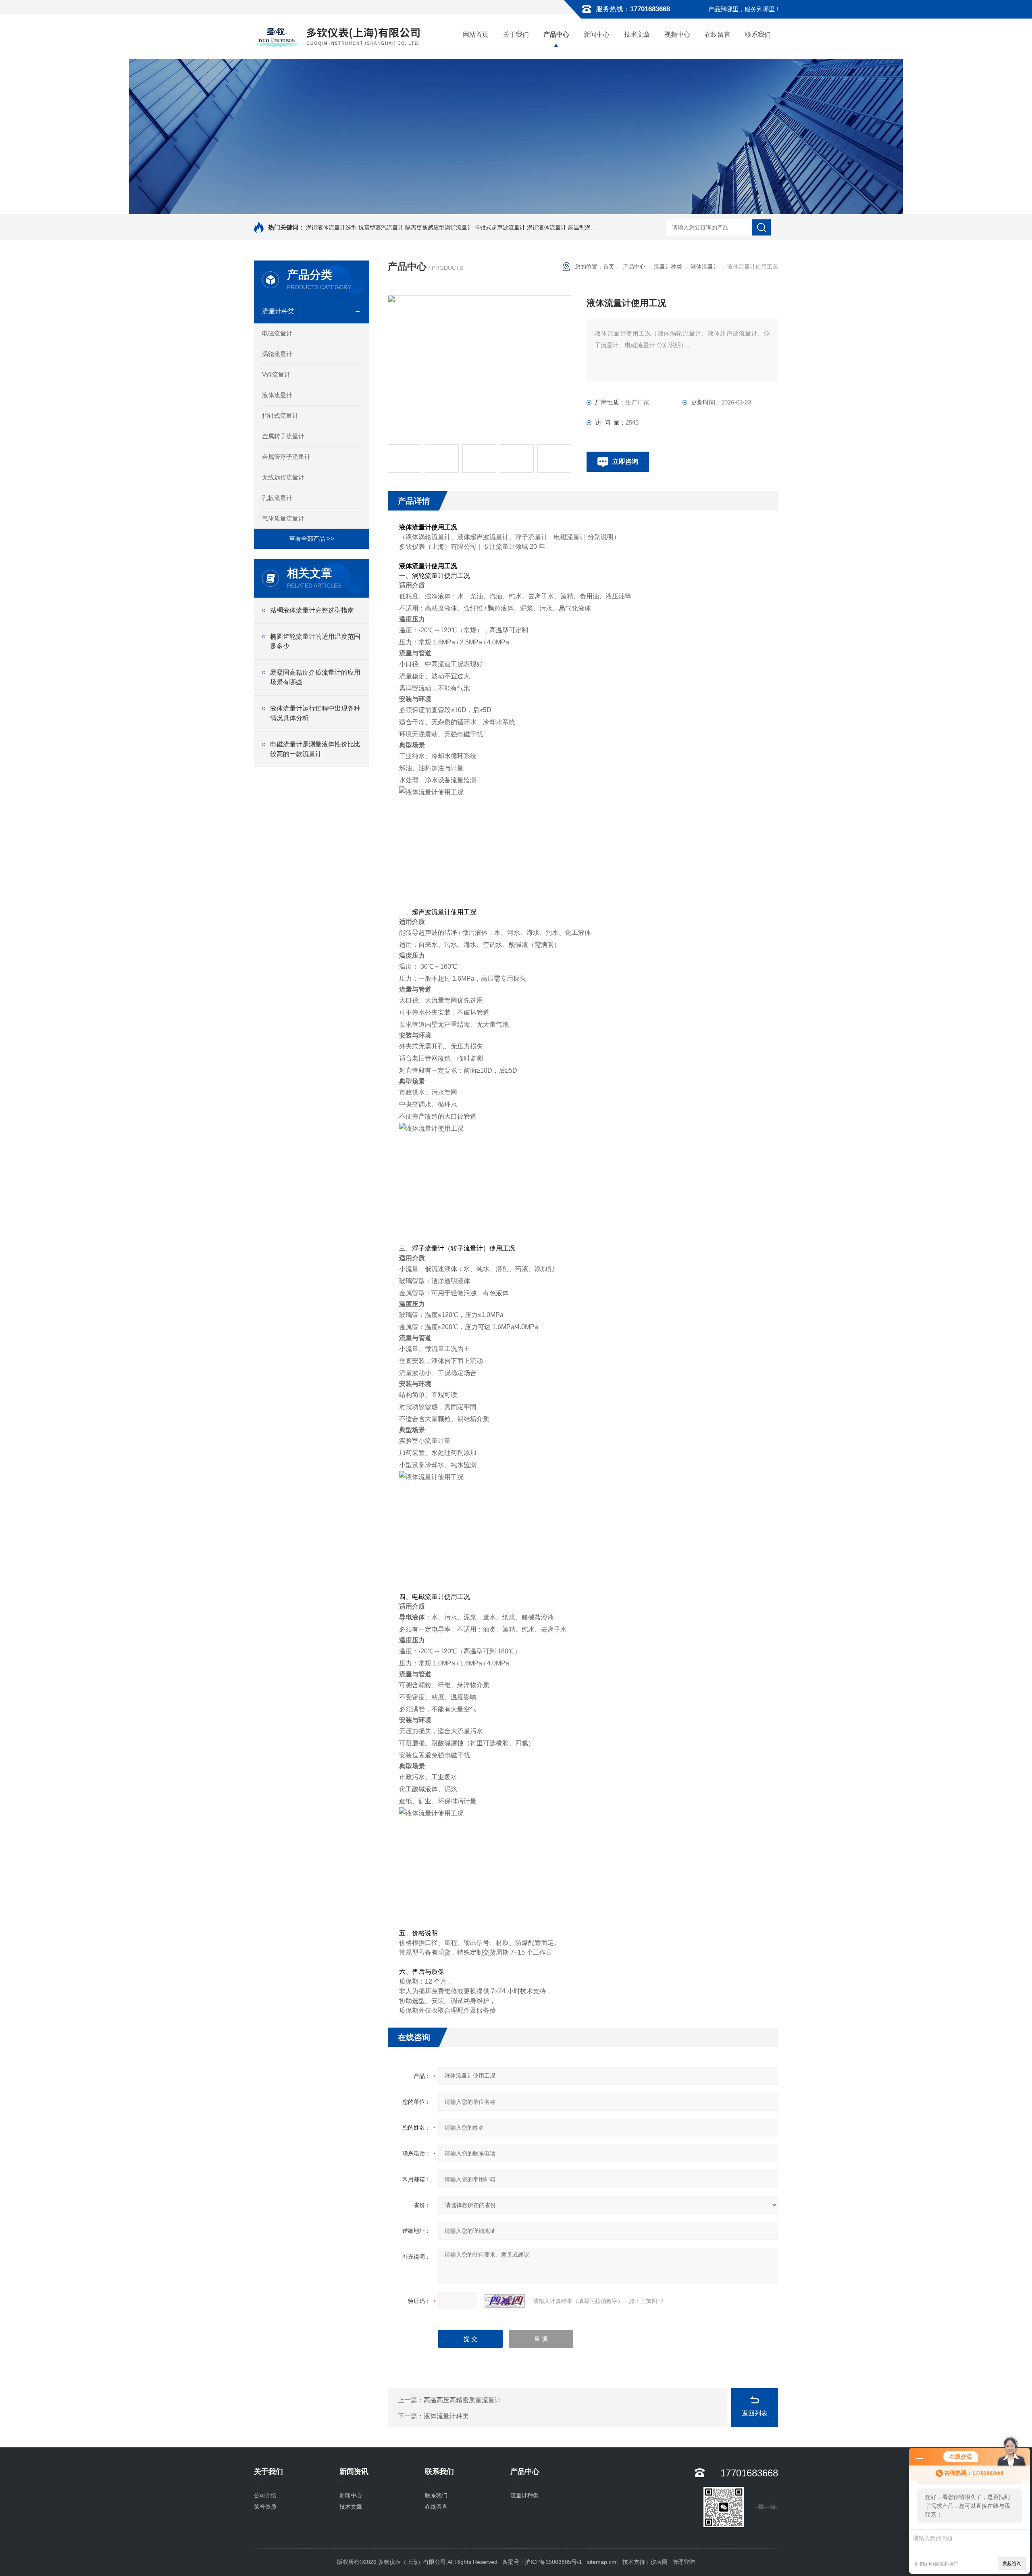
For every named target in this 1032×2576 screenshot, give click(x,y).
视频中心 (677, 34)
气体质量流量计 (283, 518)
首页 (609, 267)
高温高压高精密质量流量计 (462, 2400)
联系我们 (758, 34)
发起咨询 (1012, 2563)
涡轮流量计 (277, 354)
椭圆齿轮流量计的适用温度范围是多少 (315, 641)
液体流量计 (277, 395)
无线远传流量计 (283, 477)
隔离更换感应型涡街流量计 (439, 227)
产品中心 (556, 34)
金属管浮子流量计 (286, 457)
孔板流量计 (277, 498)
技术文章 (637, 34)
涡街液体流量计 (547, 227)
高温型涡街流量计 (591, 227)
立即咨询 (625, 462)
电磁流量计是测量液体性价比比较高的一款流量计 (315, 749)
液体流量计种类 (446, 2416)
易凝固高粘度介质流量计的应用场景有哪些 (315, 677)
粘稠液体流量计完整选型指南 (312, 610)
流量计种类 (278, 311)
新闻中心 (597, 34)
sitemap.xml (602, 2562)
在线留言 (718, 34)
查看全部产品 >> (312, 539)
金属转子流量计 (283, 436)
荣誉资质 (265, 2507)
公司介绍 (265, 2495)
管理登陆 (684, 2562)
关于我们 (516, 34)
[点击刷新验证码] (505, 2301)
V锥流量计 (276, 374)
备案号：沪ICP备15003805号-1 (542, 2562)
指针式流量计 (280, 416)
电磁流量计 (277, 333)
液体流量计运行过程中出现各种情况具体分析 (315, 713)
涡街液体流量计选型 (331, 227)
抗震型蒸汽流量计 (381, 227)
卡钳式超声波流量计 (500, 227)
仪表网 (659, 2562)
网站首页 (476, 34)
